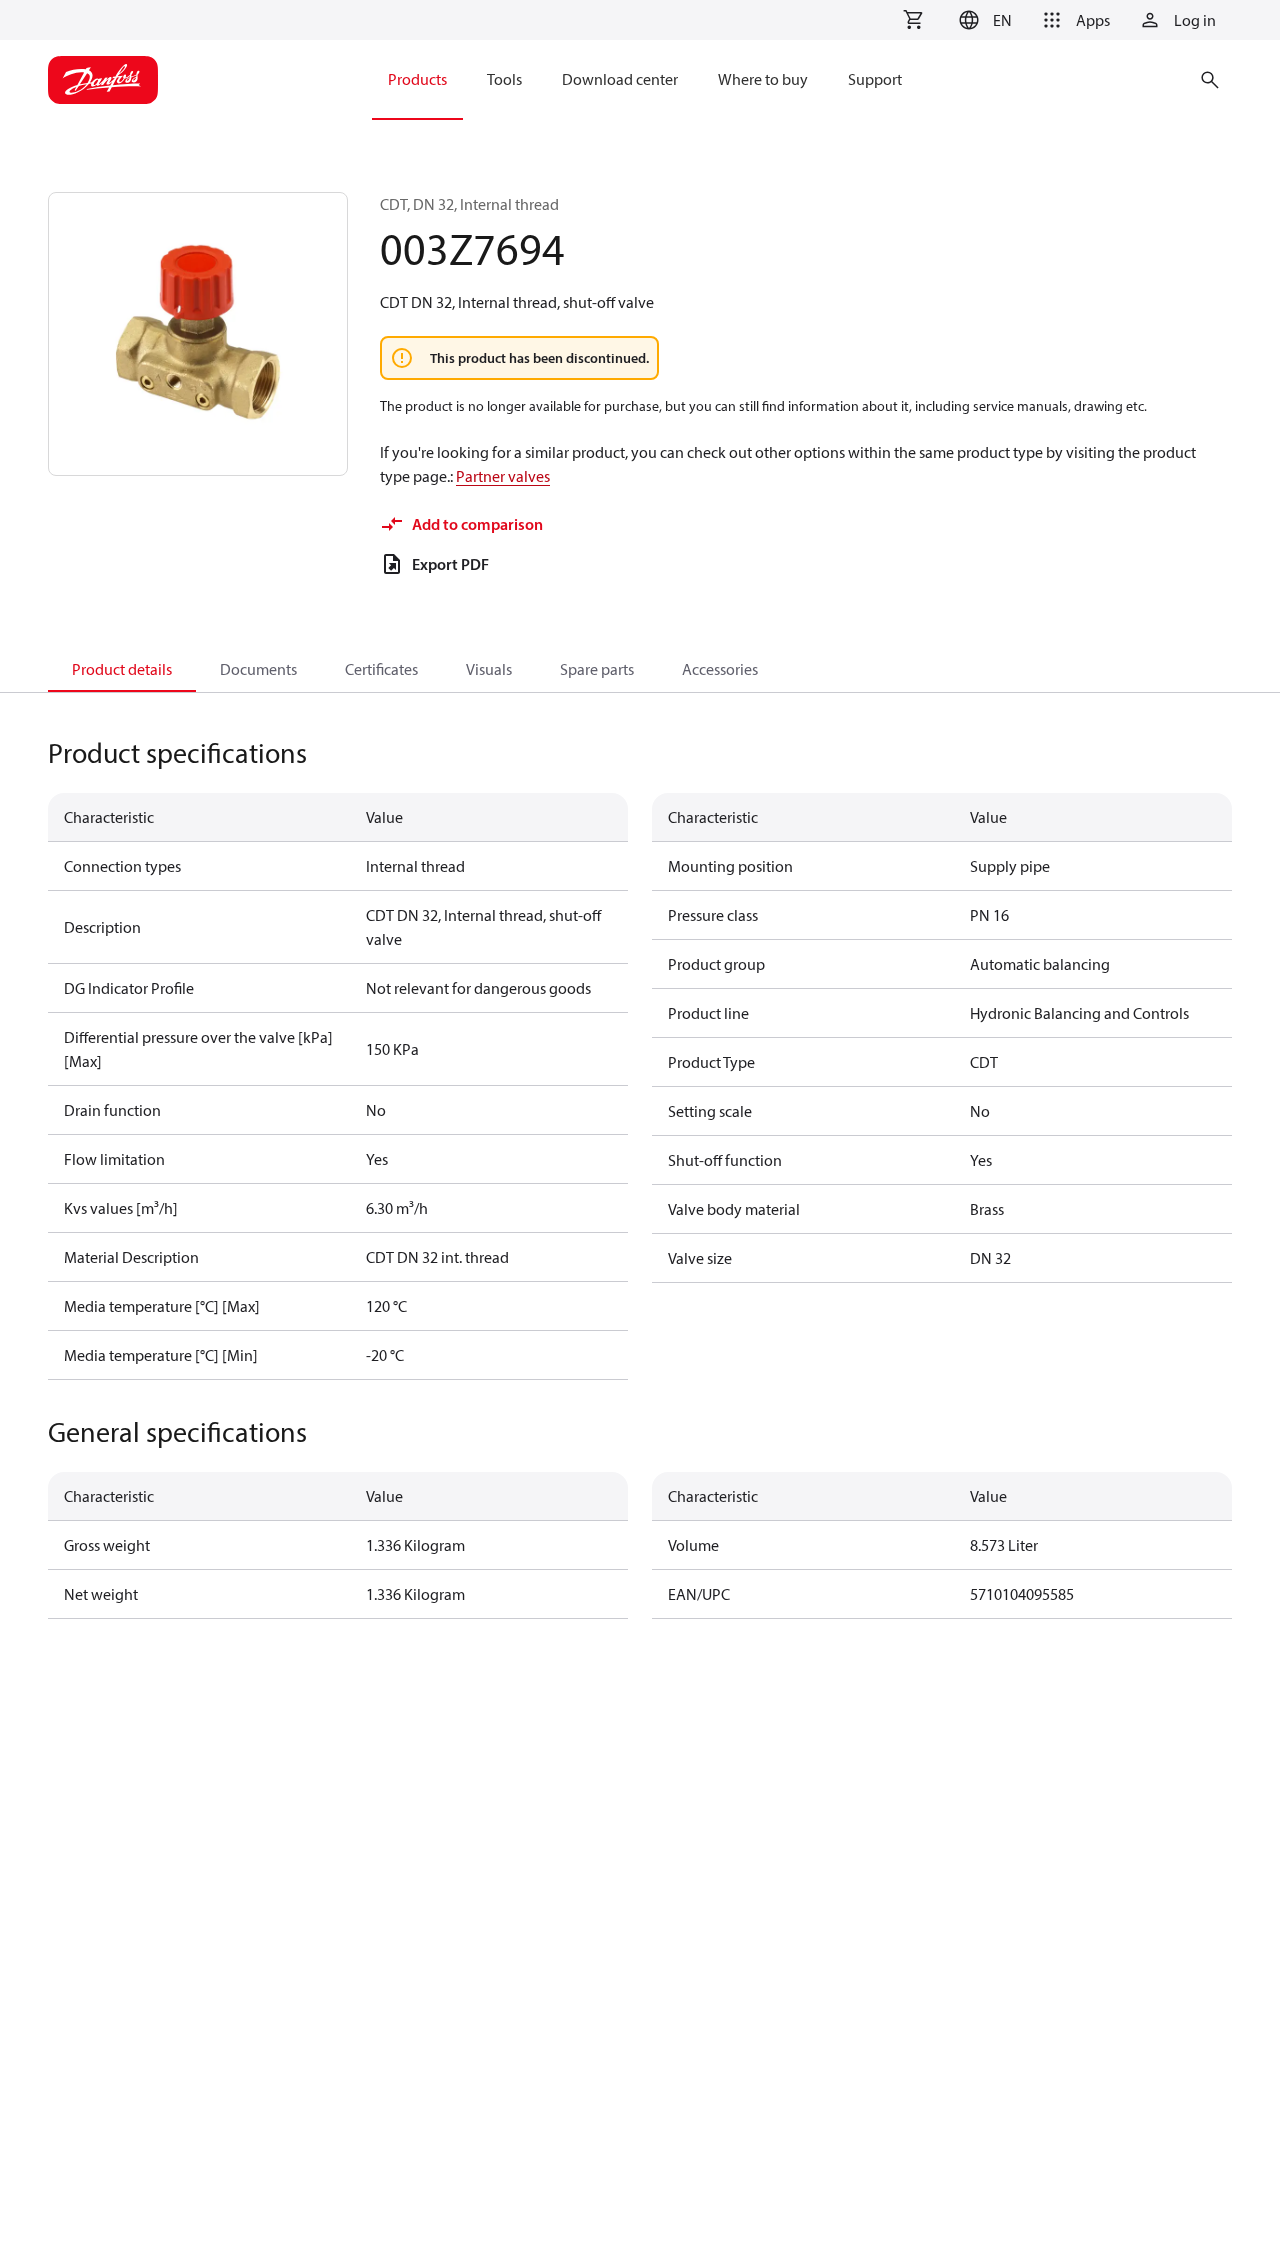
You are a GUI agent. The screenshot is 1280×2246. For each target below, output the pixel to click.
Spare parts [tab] (597, 669)
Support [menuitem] (875, 79)
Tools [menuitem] (504, 79)
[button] (982, 20)
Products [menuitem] (417, 79)
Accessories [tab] (720, 669)
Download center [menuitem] (620, 79)
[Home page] (103, 80)
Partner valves (503, 476)
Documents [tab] (258, 669)
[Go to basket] (913, 20)
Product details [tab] (122, 669)
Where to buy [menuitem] (763, 79)
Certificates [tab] (381, 669)
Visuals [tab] (489, 669)
